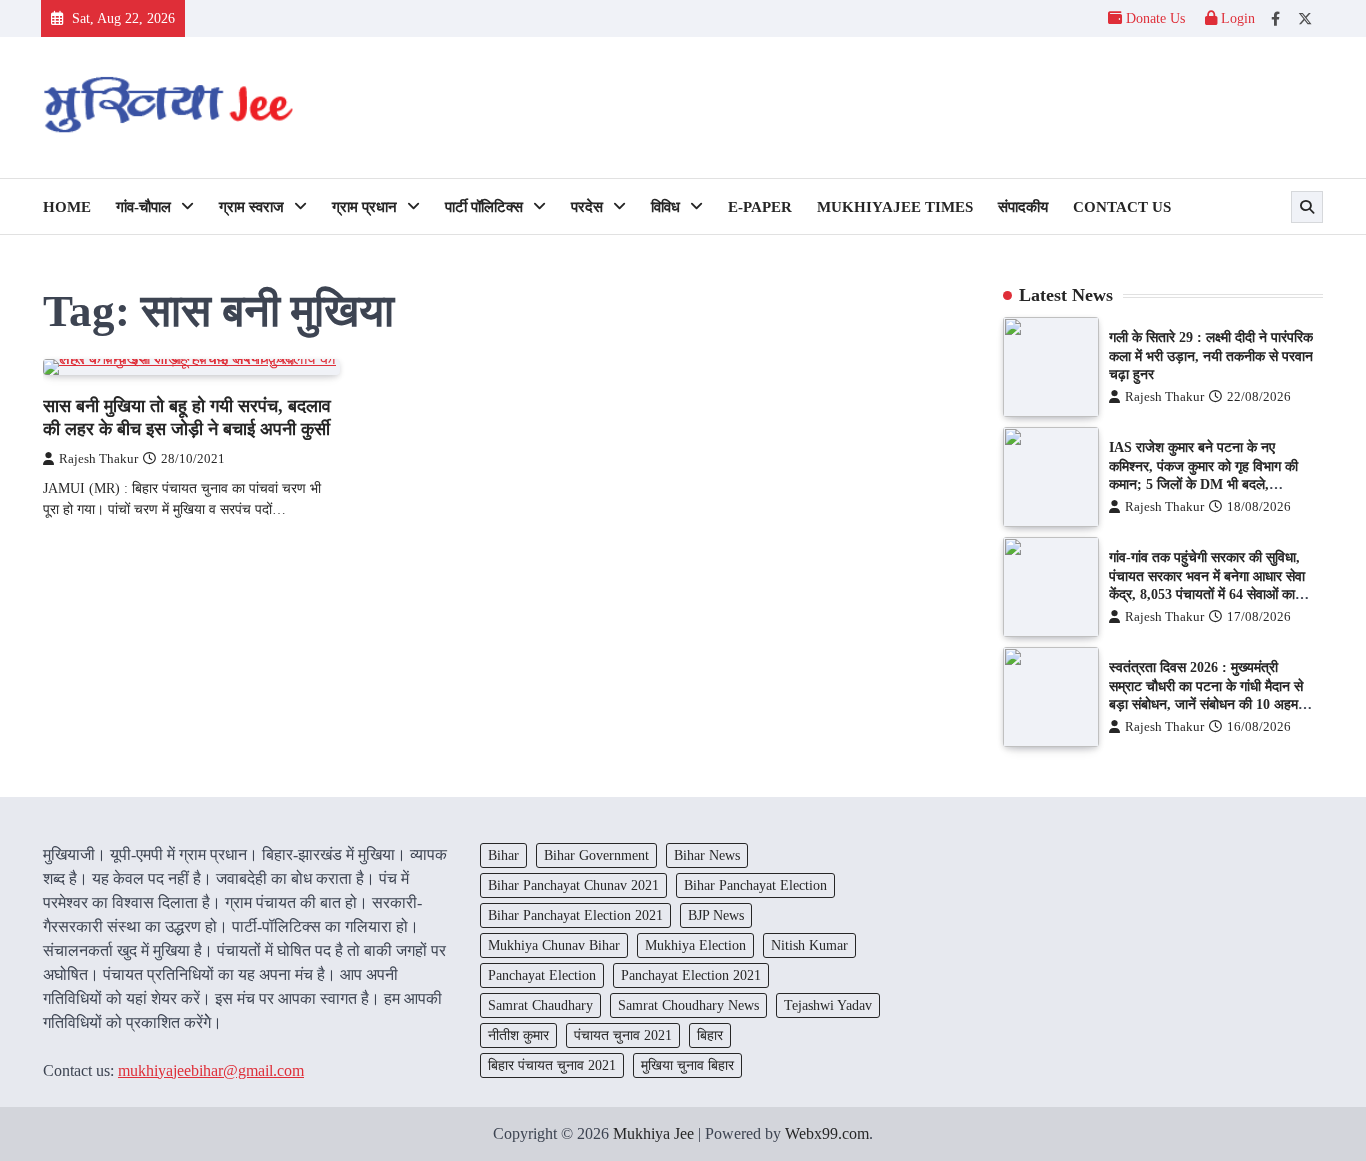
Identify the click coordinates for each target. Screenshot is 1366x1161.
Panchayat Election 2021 (691, 975)
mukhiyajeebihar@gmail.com (211, 1070)
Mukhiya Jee (653, 1133)
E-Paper (760, 207)
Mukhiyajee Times (895, 207)
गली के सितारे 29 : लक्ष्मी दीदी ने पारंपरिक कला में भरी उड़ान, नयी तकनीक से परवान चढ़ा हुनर (1211, 355)
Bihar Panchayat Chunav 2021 (573, 885)
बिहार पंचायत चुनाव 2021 (552, 1065)
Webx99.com (827, 1133)
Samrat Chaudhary (540, 1005)
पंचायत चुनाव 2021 (623, 1035)
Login (1236, 18)
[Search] (1307, 207)
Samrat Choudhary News (688, 1005)
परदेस (587, 207)
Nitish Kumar (809, 945)
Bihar (503, 855)
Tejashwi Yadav (828, 1005)
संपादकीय (1023, 207)
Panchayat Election (542, 975)
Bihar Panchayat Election (755, 885)
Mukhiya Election (695, 945)
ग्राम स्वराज (251, 207)
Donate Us (1155, 18)
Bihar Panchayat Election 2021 (575, 915)
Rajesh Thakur (98, 459)
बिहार (710, 1035)
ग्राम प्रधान (364, 207)
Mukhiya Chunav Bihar (554, 945)
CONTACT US (1122, 207)
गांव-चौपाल (143, 207)
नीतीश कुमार (518, 1035)
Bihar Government (596, 855)
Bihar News (707, 855)
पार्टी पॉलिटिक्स (484, 207)
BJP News (716, 915)
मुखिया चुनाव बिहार (687, 1065)
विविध (665, 207)
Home (67, 207)
